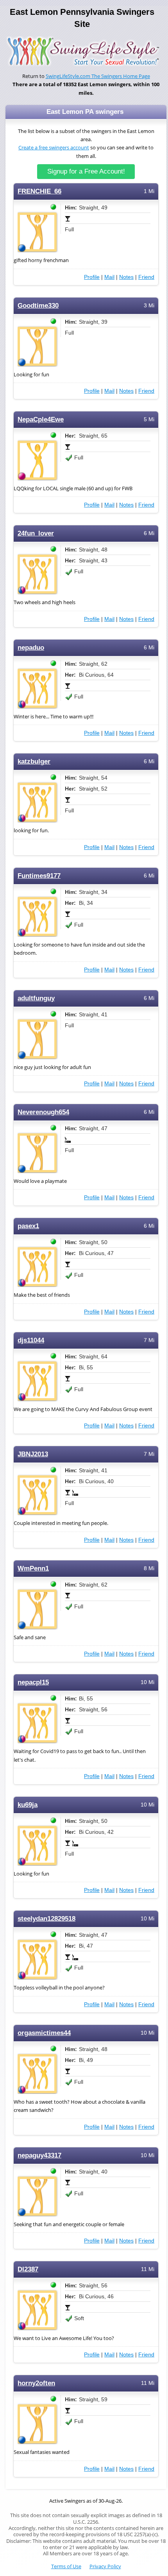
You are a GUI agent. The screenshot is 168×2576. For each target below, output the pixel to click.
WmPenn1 (33, 1568)
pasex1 (28, 1226)
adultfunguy (36, 998)
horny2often (36, 2383)
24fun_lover (36, 533)
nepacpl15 (33, 1682)
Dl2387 (28, 2269)
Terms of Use (66, 2566)
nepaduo (31, 648)
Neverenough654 (43, 1112)
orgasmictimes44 (44, 2033)
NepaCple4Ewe (41, 419)
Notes (126, 277)
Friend (146, 277)
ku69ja (28, 1805)
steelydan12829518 (46, 1919)
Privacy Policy (105, 2566)
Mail (109, 277)
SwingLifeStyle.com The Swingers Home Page (98, 76)
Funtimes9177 (39, 876)
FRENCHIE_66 (39, 191)
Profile (92, 277)
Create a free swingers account (54, 148)
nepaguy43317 (39, 2155)
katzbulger (34, 761)
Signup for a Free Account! (86, 171)
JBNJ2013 (33, 1454)
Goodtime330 (38, 306)
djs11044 (31, 1340)
